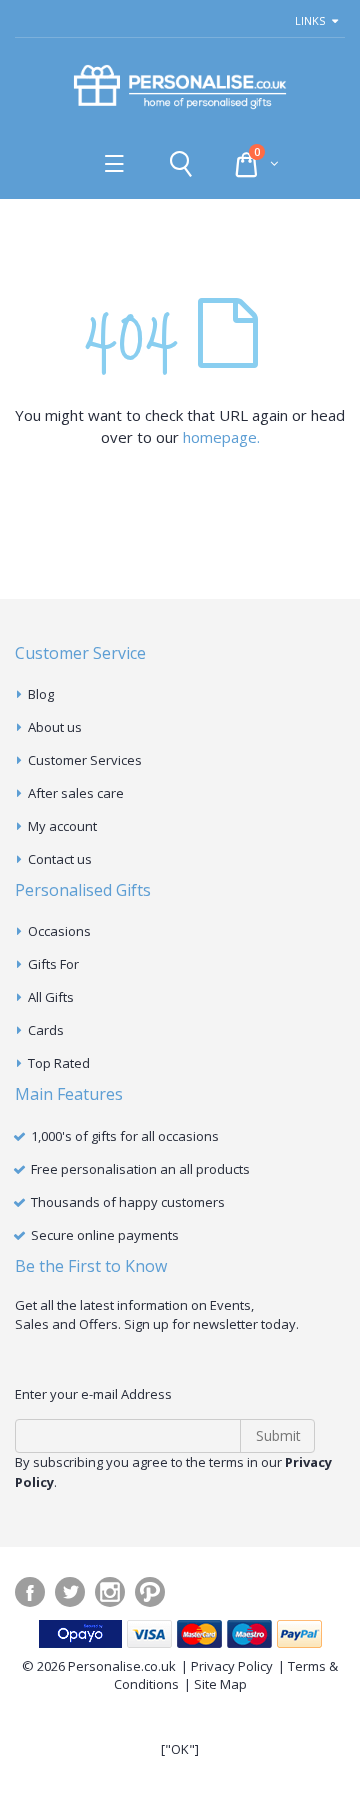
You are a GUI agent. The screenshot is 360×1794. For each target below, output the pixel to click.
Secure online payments (105, 1235)
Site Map (220, 1684)
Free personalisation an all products (140, 1169)
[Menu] (114, 163)
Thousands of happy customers (128, 1202)
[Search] (180, 163)
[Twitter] (70, 1592)
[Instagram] (110, 1592)
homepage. (221, 437)
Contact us (60, 859)
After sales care (76, 793)
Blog (41, 694)
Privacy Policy (232, 1666)
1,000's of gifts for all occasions (125, 1136)
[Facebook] (30, 1592)
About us (55, 727)
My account (62, 826)
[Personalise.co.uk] (180, 88)
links (310, 20)
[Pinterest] (150, 1592)
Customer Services (85, 760)
